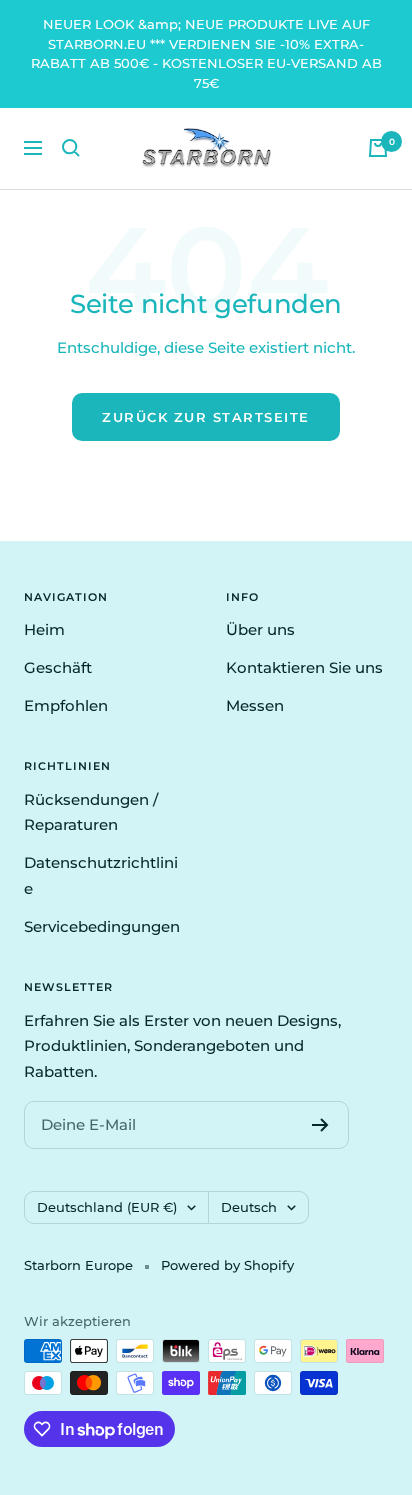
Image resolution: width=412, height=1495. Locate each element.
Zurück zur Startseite (206, 417)
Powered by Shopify (227, 1265)
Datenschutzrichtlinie (101, 875)
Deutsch (249, 1207)
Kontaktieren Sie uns (304, 667)
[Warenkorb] (378, 148)
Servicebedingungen (102, 926)
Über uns (260, 629)
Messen (255, 705)
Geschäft (58, 667)
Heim (44, 629)
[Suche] (71, 148)
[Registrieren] (320, 1125)
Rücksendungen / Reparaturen (91, 812)
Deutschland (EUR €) (107, 1207)
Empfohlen (66, 705)
